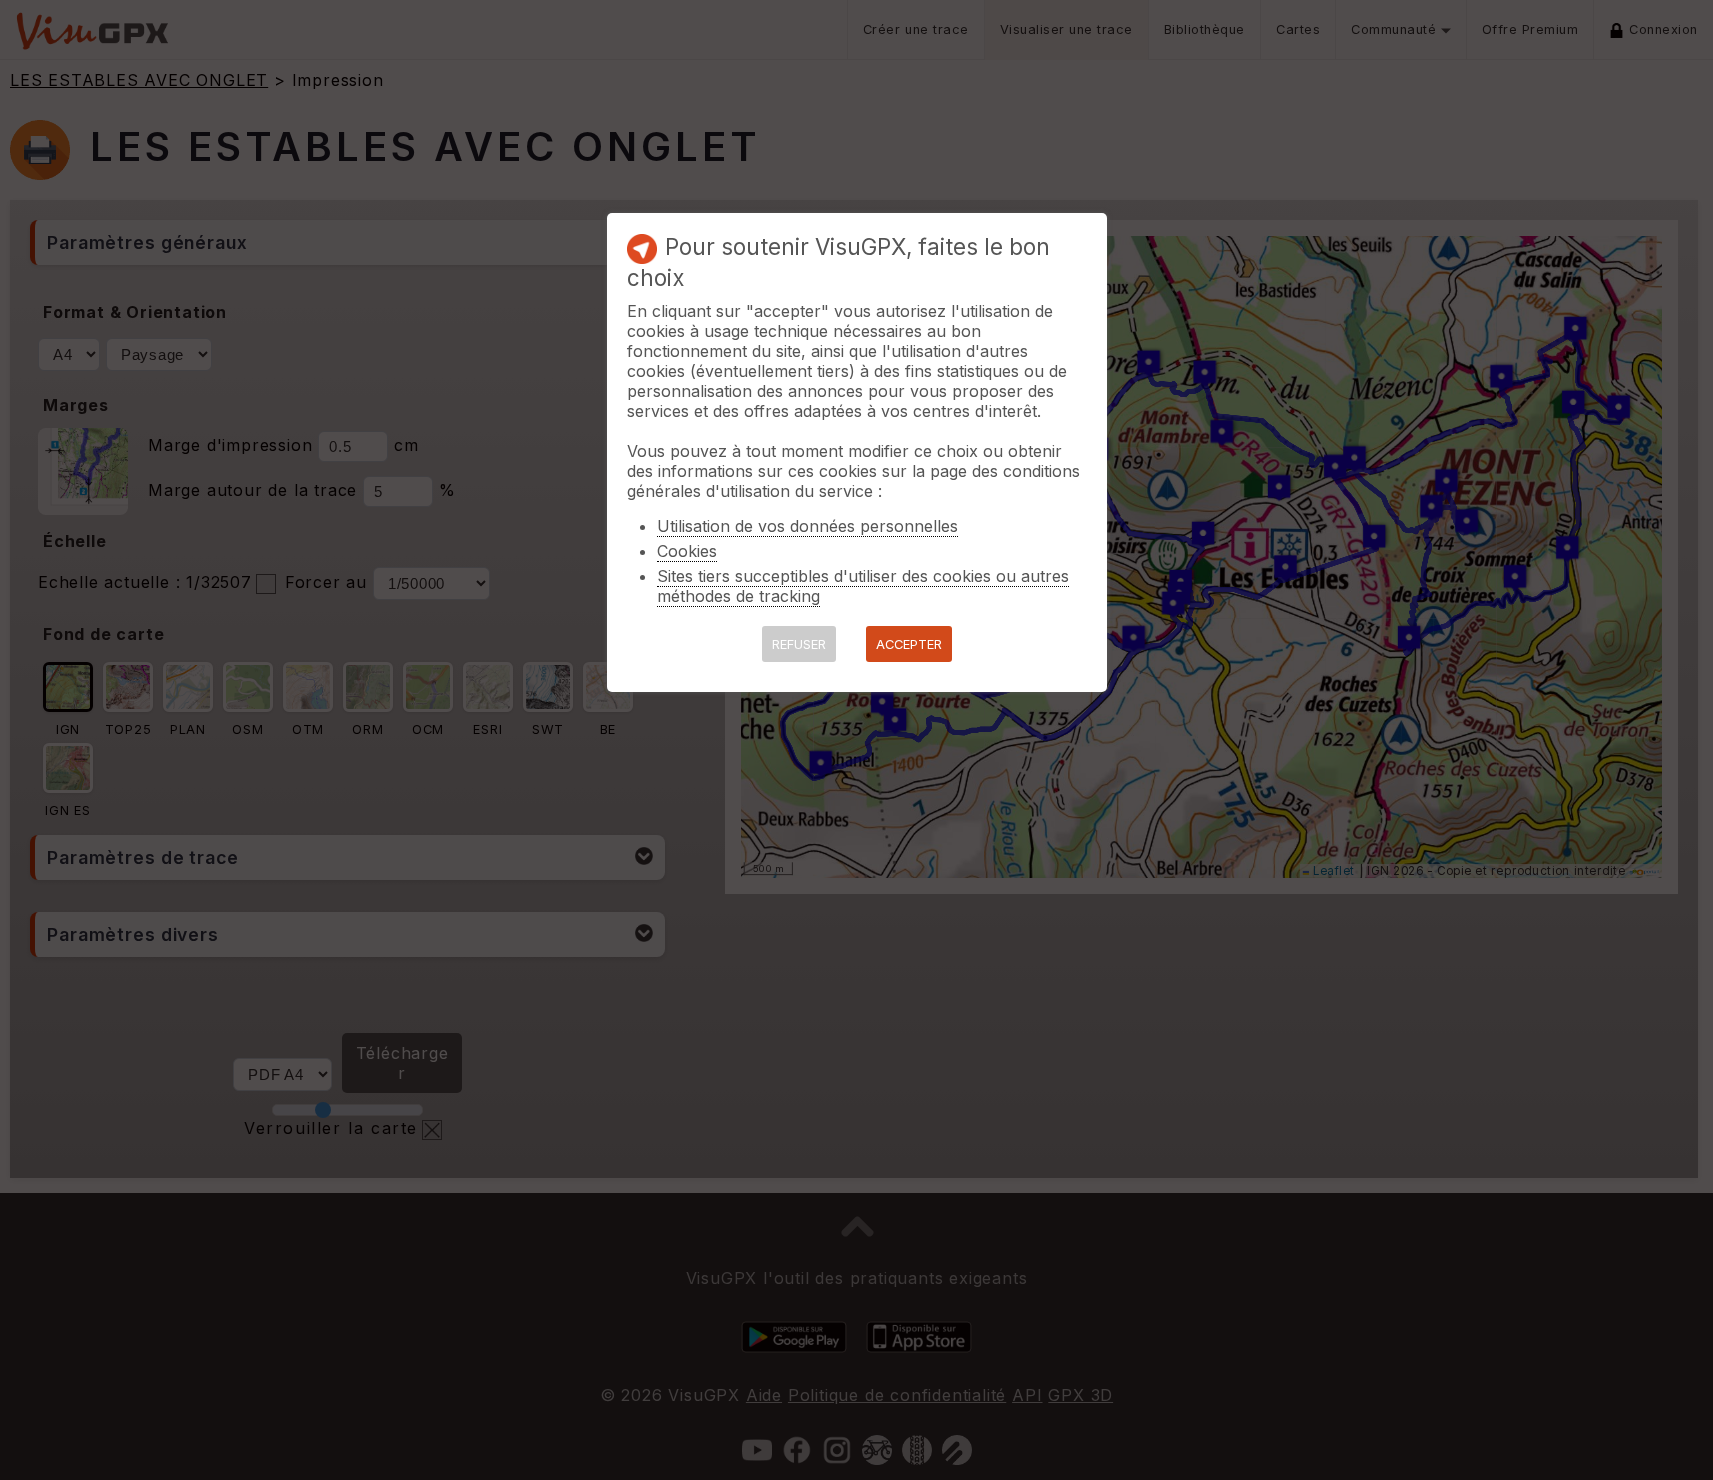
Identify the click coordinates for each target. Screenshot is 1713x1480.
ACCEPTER (909, 644)
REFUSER (799, 644)
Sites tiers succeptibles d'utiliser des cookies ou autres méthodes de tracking (863, 586)
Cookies (687, 551)
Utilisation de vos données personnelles (807, 526)
